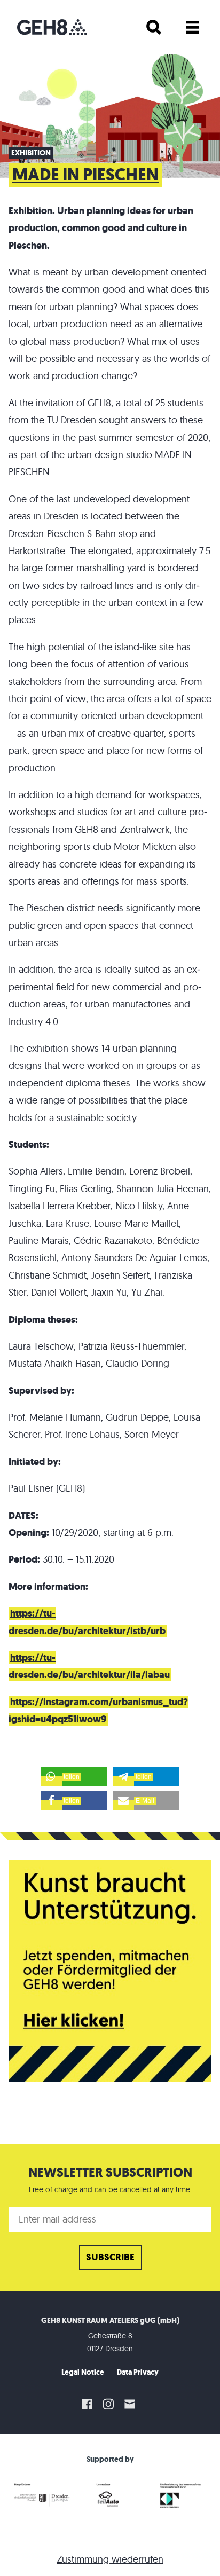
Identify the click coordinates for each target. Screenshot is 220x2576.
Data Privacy (138, 2372)
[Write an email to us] (131, 2404)
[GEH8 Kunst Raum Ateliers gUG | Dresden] (52, 27)
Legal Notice (83, 2372)
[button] (74, 1777)
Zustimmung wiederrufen (110, 2559)
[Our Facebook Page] (87, 2404)
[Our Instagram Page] (108, 2404)
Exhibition (31, 153)
